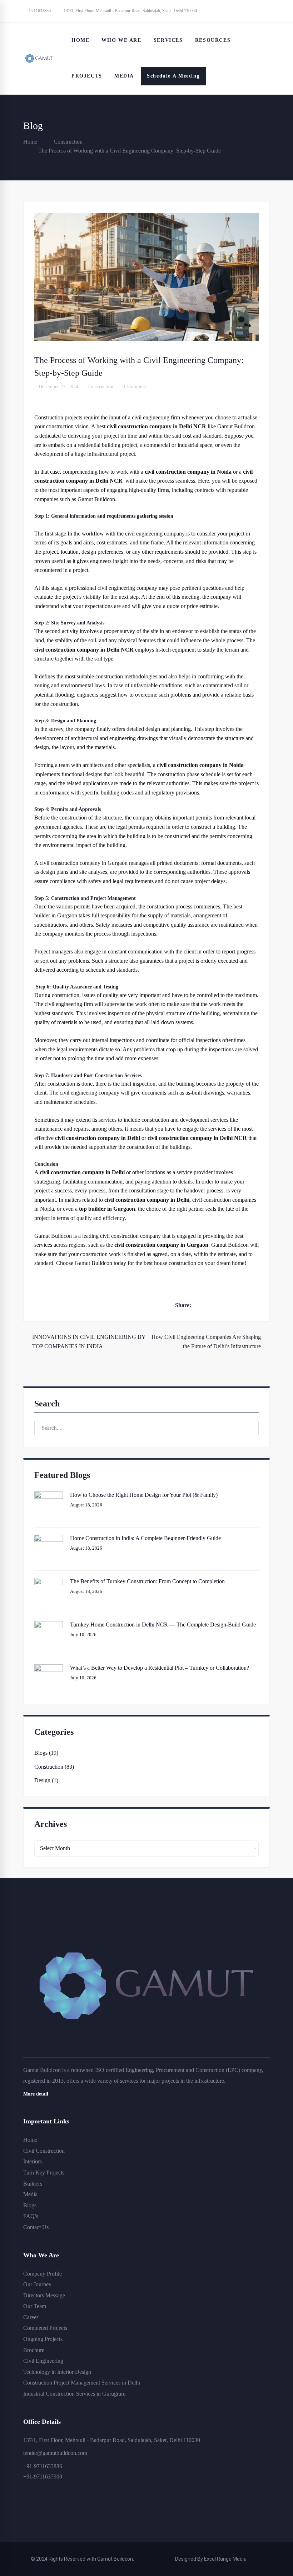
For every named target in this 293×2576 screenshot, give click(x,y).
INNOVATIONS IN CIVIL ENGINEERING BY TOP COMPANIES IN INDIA (89, 1342)
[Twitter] (211, 1305)
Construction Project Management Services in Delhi (82, 2383)
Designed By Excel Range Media (211, 2559)
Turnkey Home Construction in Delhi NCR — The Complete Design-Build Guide (163, 1625)
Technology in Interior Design (57, 2372)
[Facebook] (199, 1305)
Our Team (35, 2306)
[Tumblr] (234, 1305)
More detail (36, 2094)
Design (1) (46, 1780)
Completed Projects (45, 2328)
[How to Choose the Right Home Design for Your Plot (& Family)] (49, 1496)
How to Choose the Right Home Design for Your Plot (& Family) (144, 1495)
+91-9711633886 (43, 2466)
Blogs (30, 2205)
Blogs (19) (46, 1753)
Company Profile (43, 2274)
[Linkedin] (245, 1305)
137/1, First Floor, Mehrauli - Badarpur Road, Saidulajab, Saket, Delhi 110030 (130, 11)
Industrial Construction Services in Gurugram (74, 2394)
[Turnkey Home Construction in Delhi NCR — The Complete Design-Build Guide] (49, 1626)
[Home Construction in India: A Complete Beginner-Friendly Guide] (49, 1539)
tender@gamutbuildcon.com (55, 2453)
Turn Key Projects (44, 2173)
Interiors (33, 2161)
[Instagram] (40, 2507)
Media (30, 2194)
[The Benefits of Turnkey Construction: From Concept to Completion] (49, 1582)
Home (30, 142)
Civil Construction (44, 2151)
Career (31, 2317)
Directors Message (44, 2295)
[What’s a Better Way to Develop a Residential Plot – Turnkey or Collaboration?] (49, 1669)
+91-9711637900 (43, 2477)
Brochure (34, 2350)
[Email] (257, 1305)
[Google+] (222, 1305)
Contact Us (36, 2227)
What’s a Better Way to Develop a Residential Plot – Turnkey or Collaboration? (160, 1668)
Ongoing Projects (43, 2339)
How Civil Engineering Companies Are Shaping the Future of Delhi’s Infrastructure (206, 1342)
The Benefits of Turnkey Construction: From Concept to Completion (147, 1581)
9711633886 (39, 11)
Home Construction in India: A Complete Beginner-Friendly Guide (145, 1538)
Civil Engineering (43, 2361)
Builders (33, 2184)
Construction (68, 142)
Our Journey (37, 2284)
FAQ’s (31, 2216)
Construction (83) (54, 1767)
